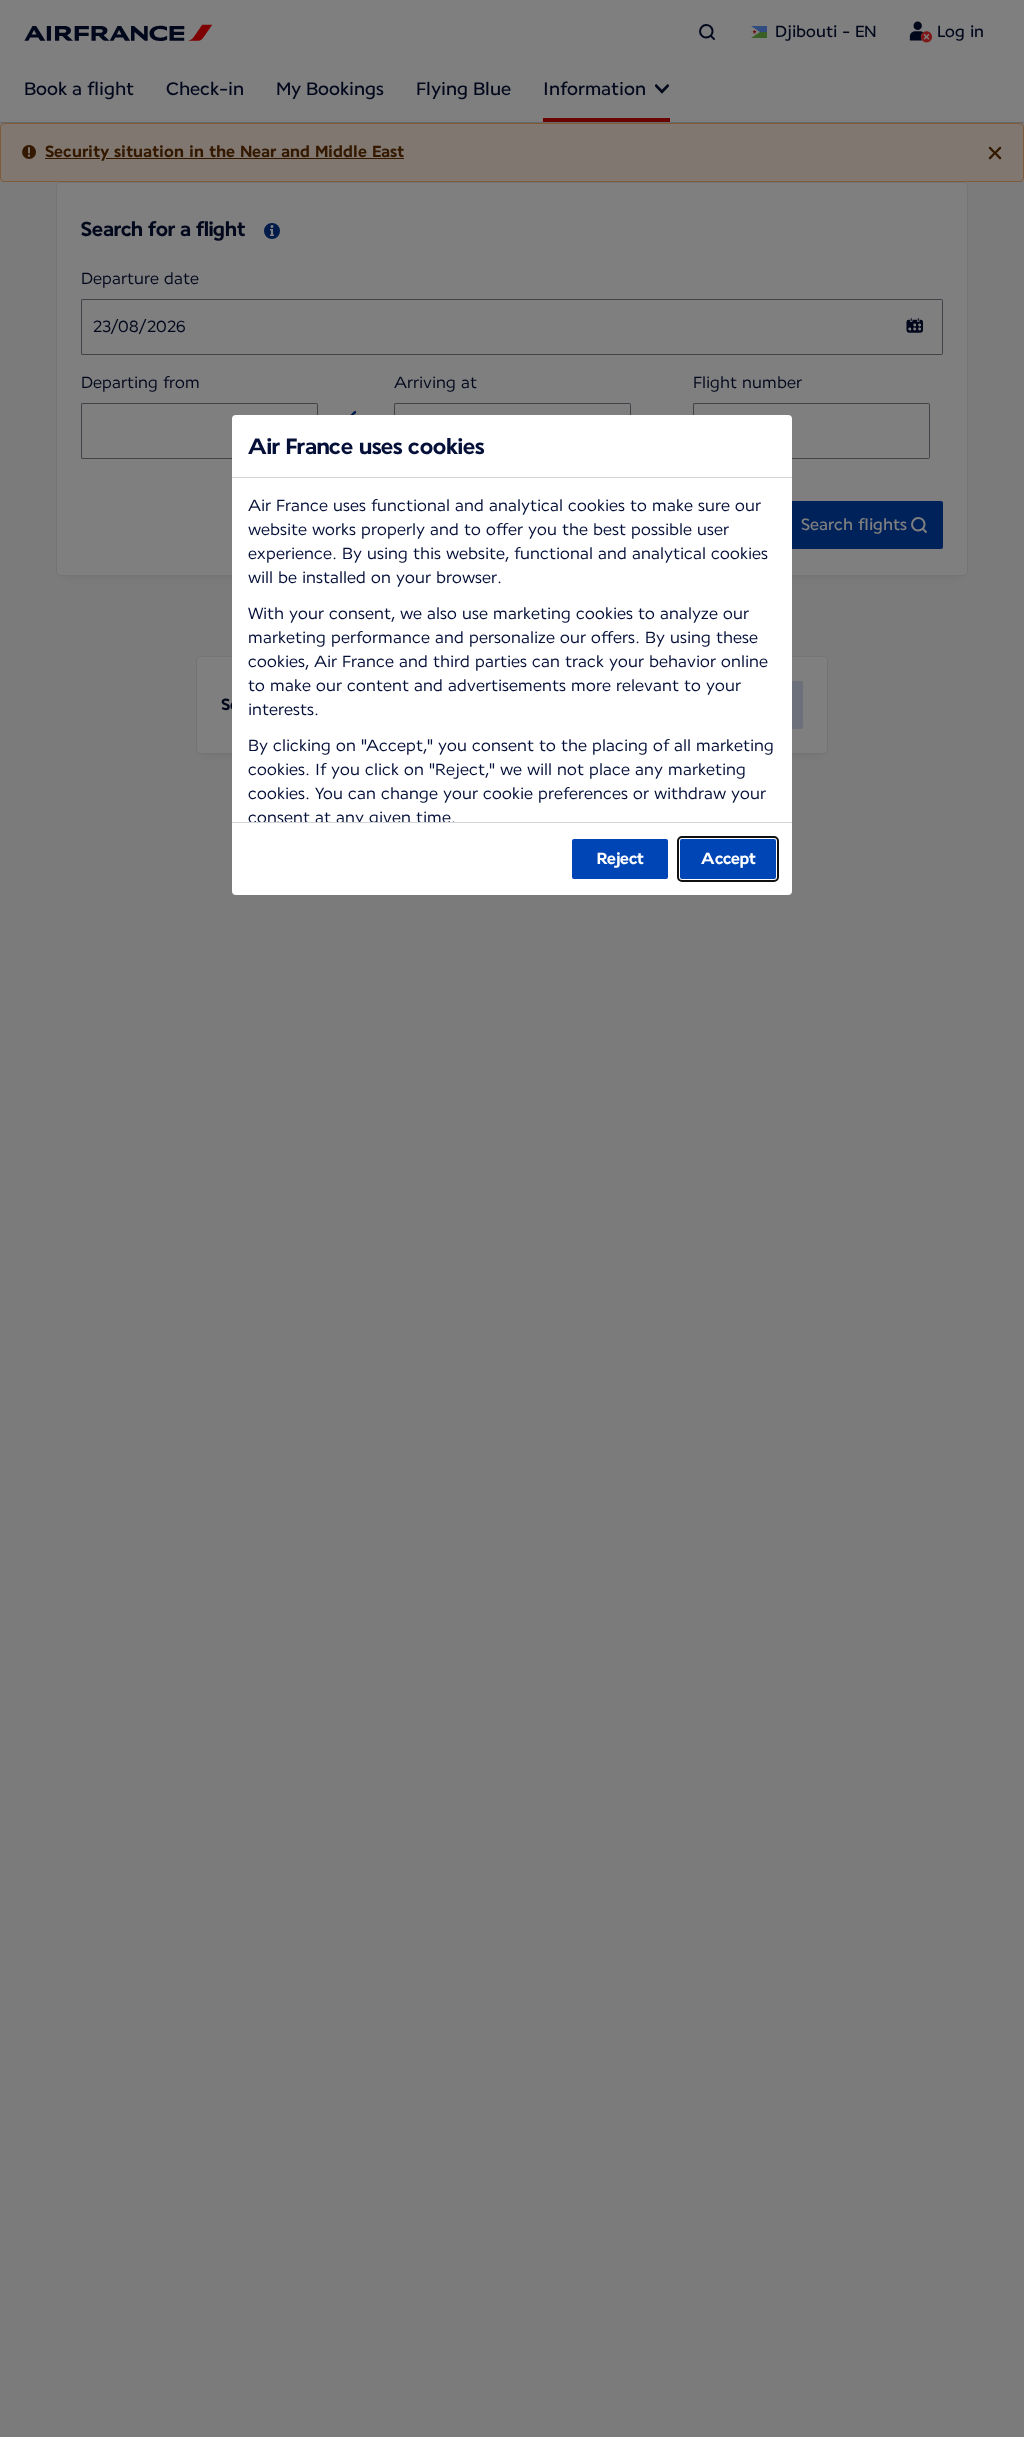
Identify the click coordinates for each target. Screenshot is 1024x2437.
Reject (620, 858)
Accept (728, 858)
